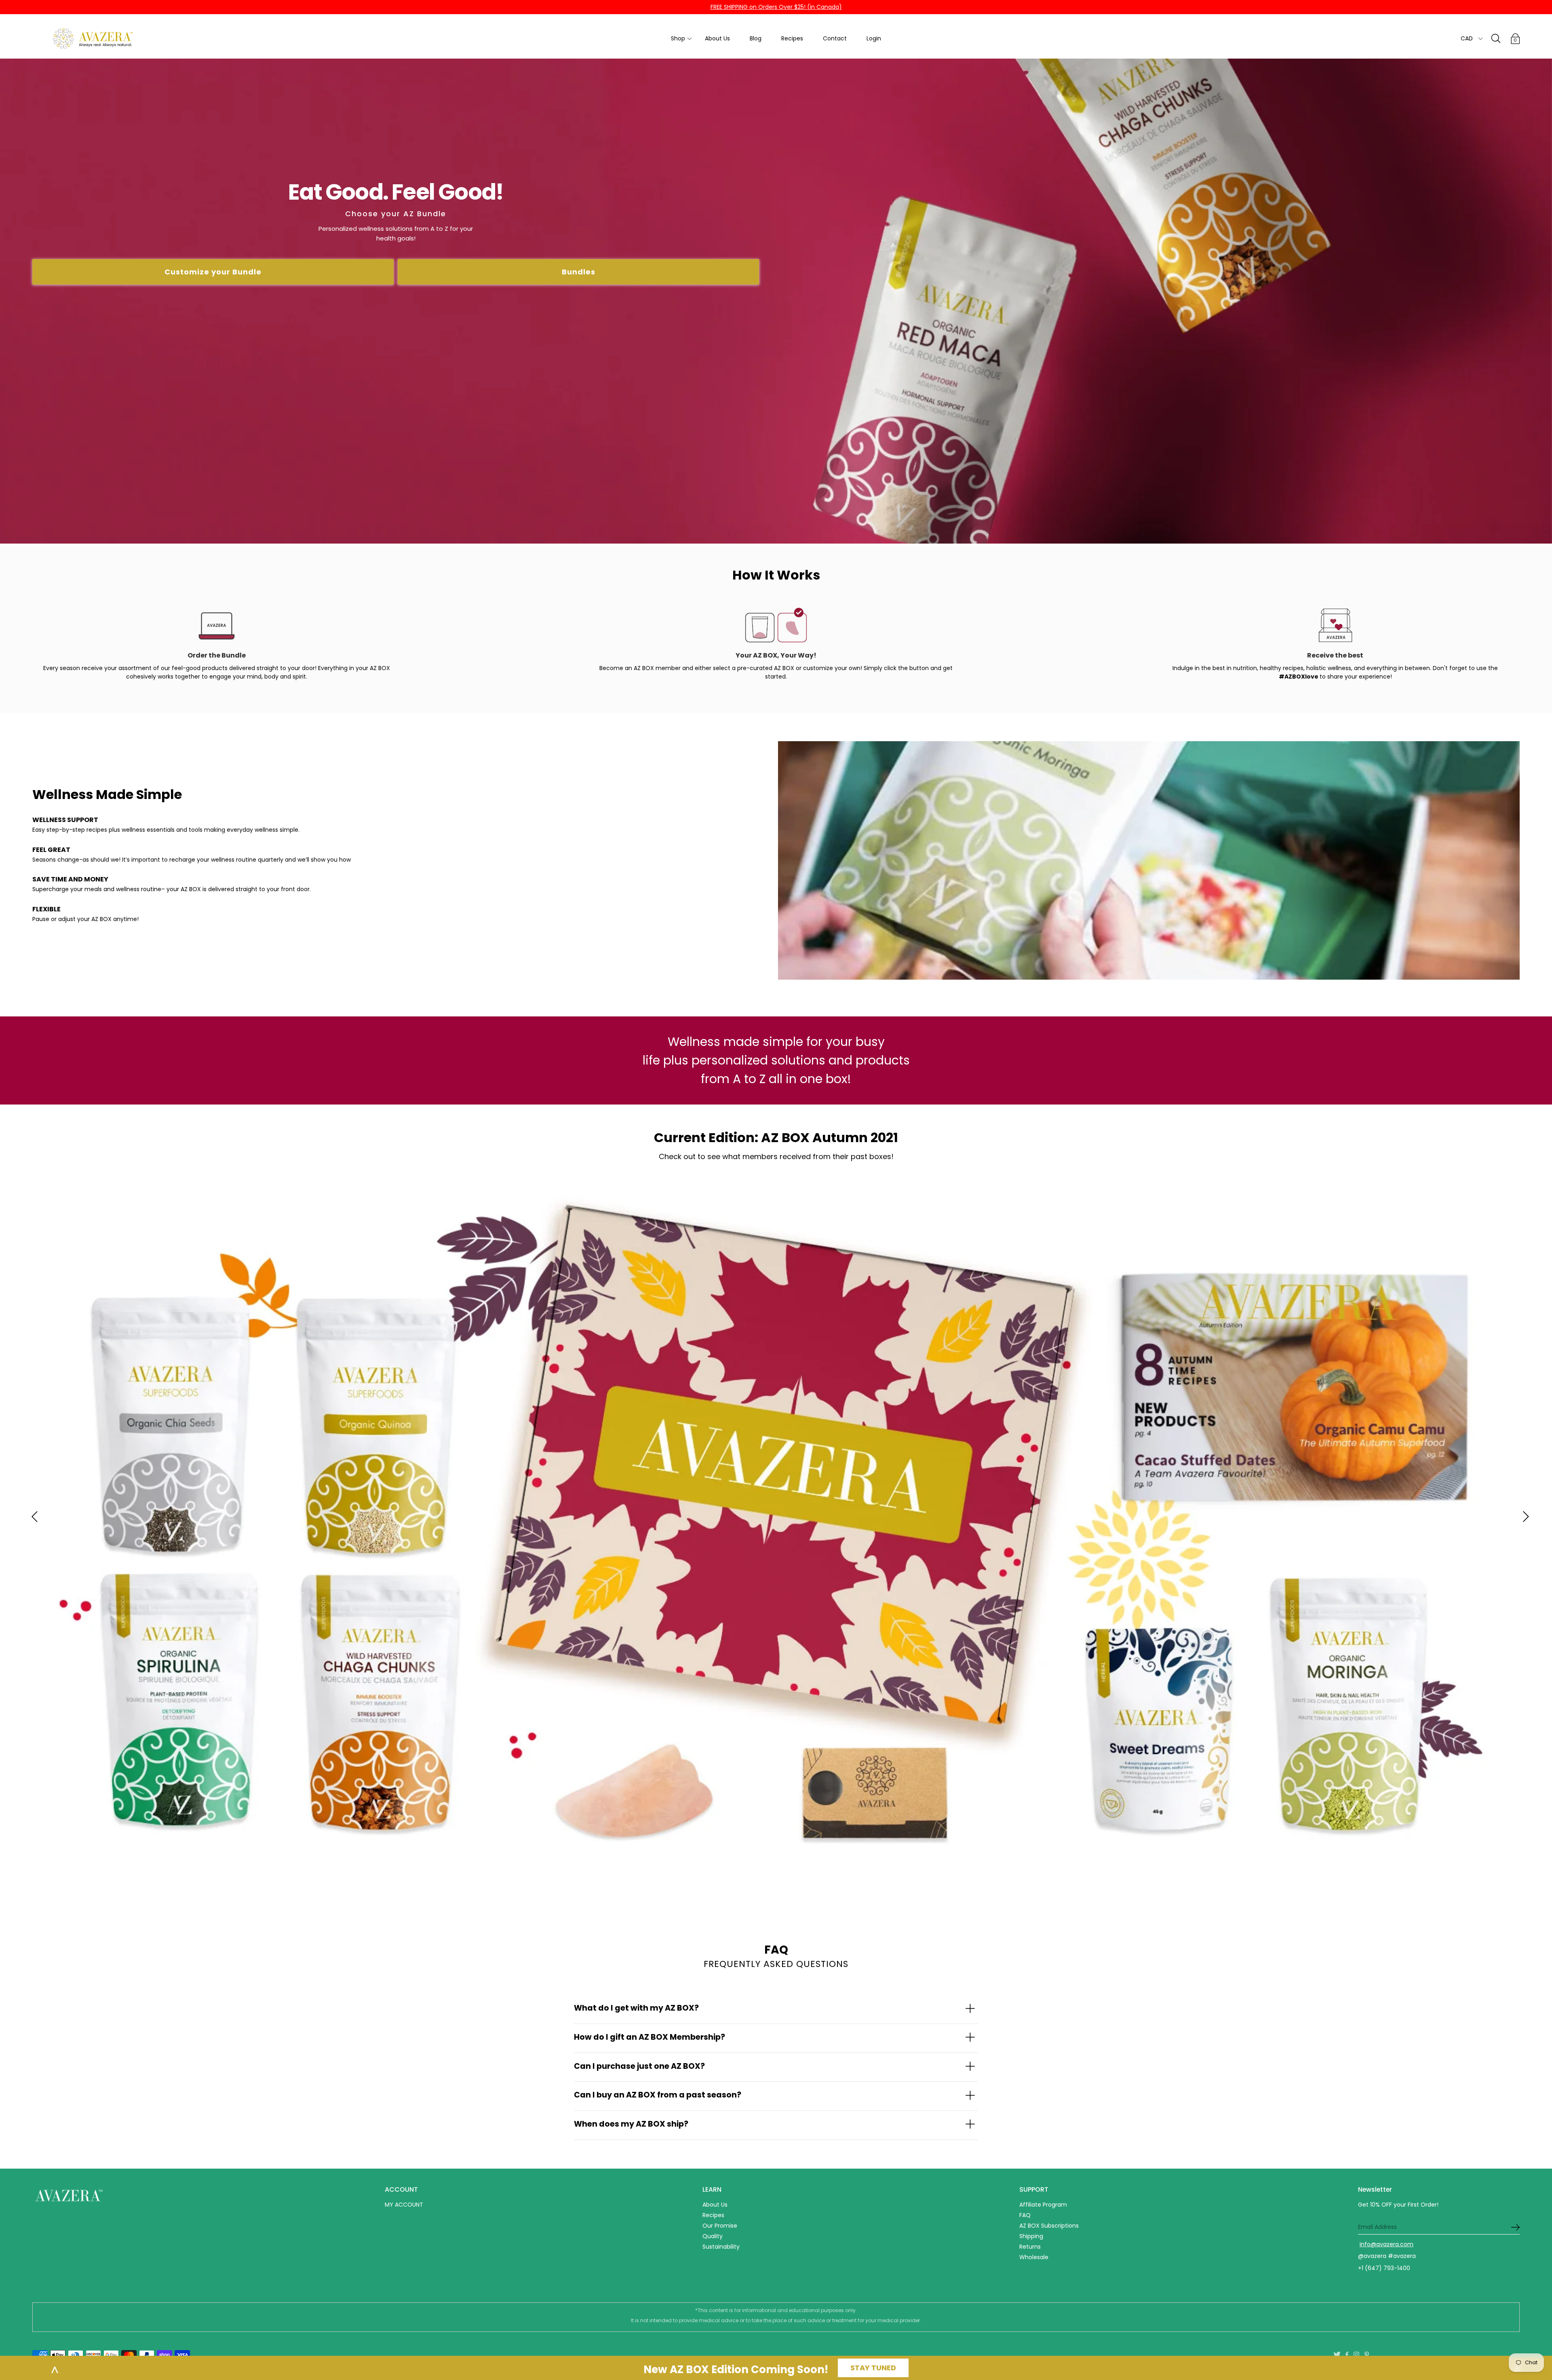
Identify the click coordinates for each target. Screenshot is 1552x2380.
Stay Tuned (873, 2368)
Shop (678, 38)
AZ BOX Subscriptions (1049, 2226)
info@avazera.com (1386, 2244)
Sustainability (721, 2247)
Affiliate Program (1043, 2205)
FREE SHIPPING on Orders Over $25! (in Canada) (776, 7)
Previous (30, 1517)
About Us (717, 38)
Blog (756, 38)
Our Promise (720, 2226)
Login (874, 38)
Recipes (792, 38)
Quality (713, 2236)
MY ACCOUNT (404, 2205)
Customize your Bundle (213, 272)
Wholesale (1034, 2257)
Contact (835, 38)
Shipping (1031, 2236)
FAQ (1025, 2215)
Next (1522, 1517)
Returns (1030, 2247)
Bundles (579, 272)
